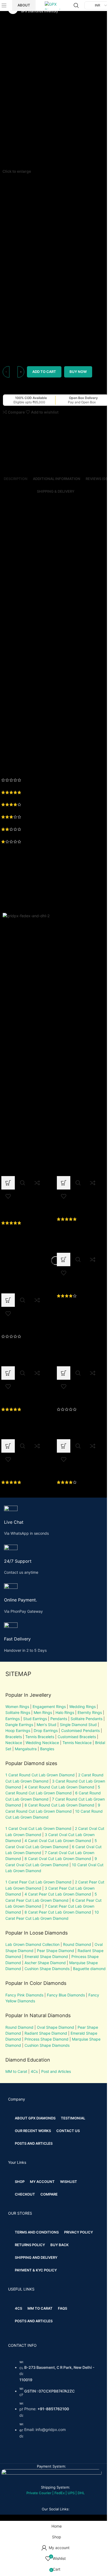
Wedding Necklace (42, 1743)
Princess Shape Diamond (46, 2039)
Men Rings (43, 1712)
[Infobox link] (55, 1521)
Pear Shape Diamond (55, 1951)
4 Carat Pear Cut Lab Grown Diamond (58, 1894)
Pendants (59, 1719)
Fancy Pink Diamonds (24, 1995)
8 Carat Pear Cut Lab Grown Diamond (58, 1912)
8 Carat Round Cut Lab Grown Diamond (59, 1805)
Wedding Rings (82, 1707)
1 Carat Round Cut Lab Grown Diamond (40, 1775)
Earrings (13, 1719)
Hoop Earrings (18, 1730)
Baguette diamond (89, 1969)
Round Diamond (77, 1944)
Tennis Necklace (77, 1743)
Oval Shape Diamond (55, 2027)
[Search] (76, 5)
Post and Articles (56, 2071)
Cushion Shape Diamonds (47, 1969)
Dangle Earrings (19, 1725)
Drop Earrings (46, 1730)
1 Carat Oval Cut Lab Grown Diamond (38, 1828)
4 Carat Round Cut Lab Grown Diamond (59, 1787)
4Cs (34, 2071)
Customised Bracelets (76, 1737)
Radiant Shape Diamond (46, 2033)
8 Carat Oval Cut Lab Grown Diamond (58, 1859)
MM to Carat (16, 2071)
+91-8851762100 (53, 2409)
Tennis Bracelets (39, 1737)
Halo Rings (65, 1712)
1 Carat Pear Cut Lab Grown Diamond (38, 1882)
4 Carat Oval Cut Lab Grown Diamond (58, 1841)
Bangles (47, 1749)
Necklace (14, 1743)
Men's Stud (46, 1725)
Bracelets (14, 1737)
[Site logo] (55, 5)
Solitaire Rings (18, 1712)
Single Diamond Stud (78, 1725)
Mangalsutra (26, 1749)
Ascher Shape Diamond (45, 1963)
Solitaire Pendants (86, 1719)
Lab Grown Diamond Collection (32, 1944)
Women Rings (17, 1707)
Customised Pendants (80, 1730)
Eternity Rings (90, 1712)
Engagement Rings (49, 1707)
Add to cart (44, 372)
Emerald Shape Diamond (46, 1956)
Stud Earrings (35, 1719)
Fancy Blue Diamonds (66, 1995)
